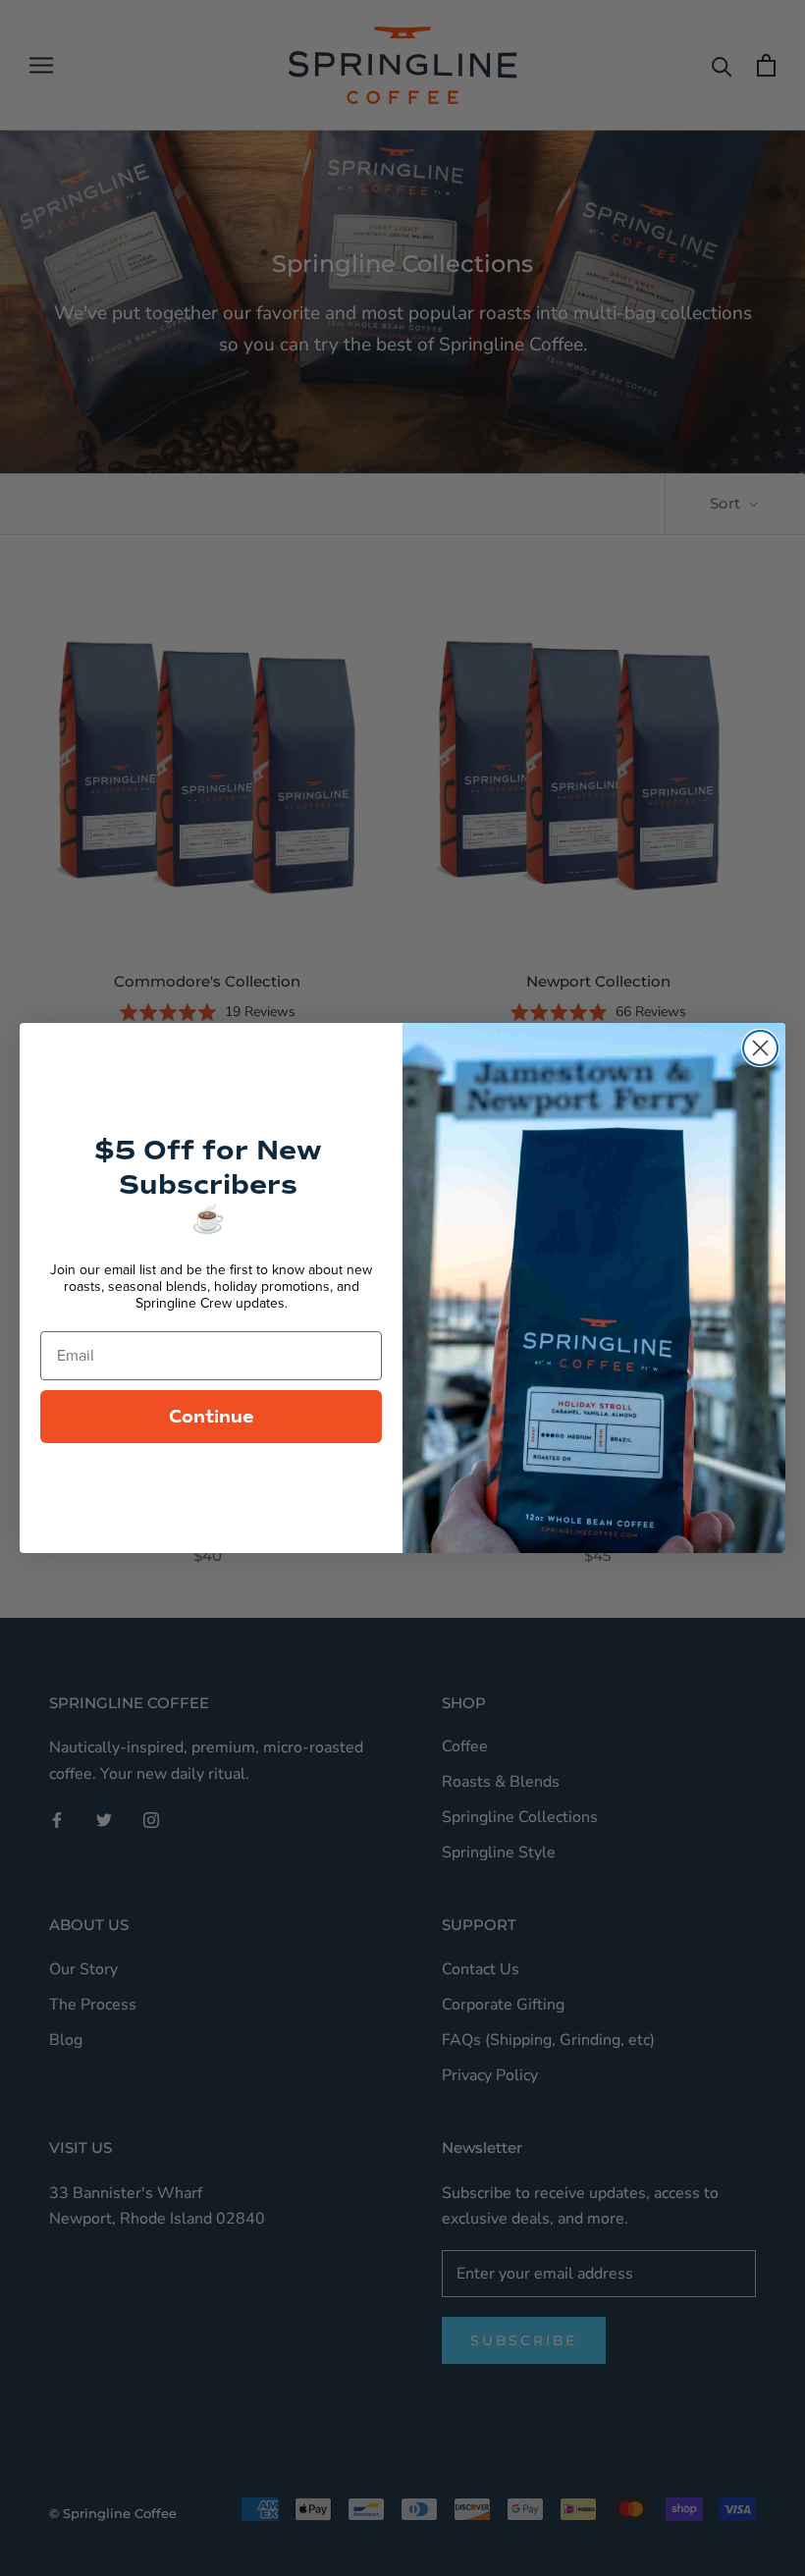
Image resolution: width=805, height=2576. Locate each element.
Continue (212, 1417)
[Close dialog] (760, 1048)
